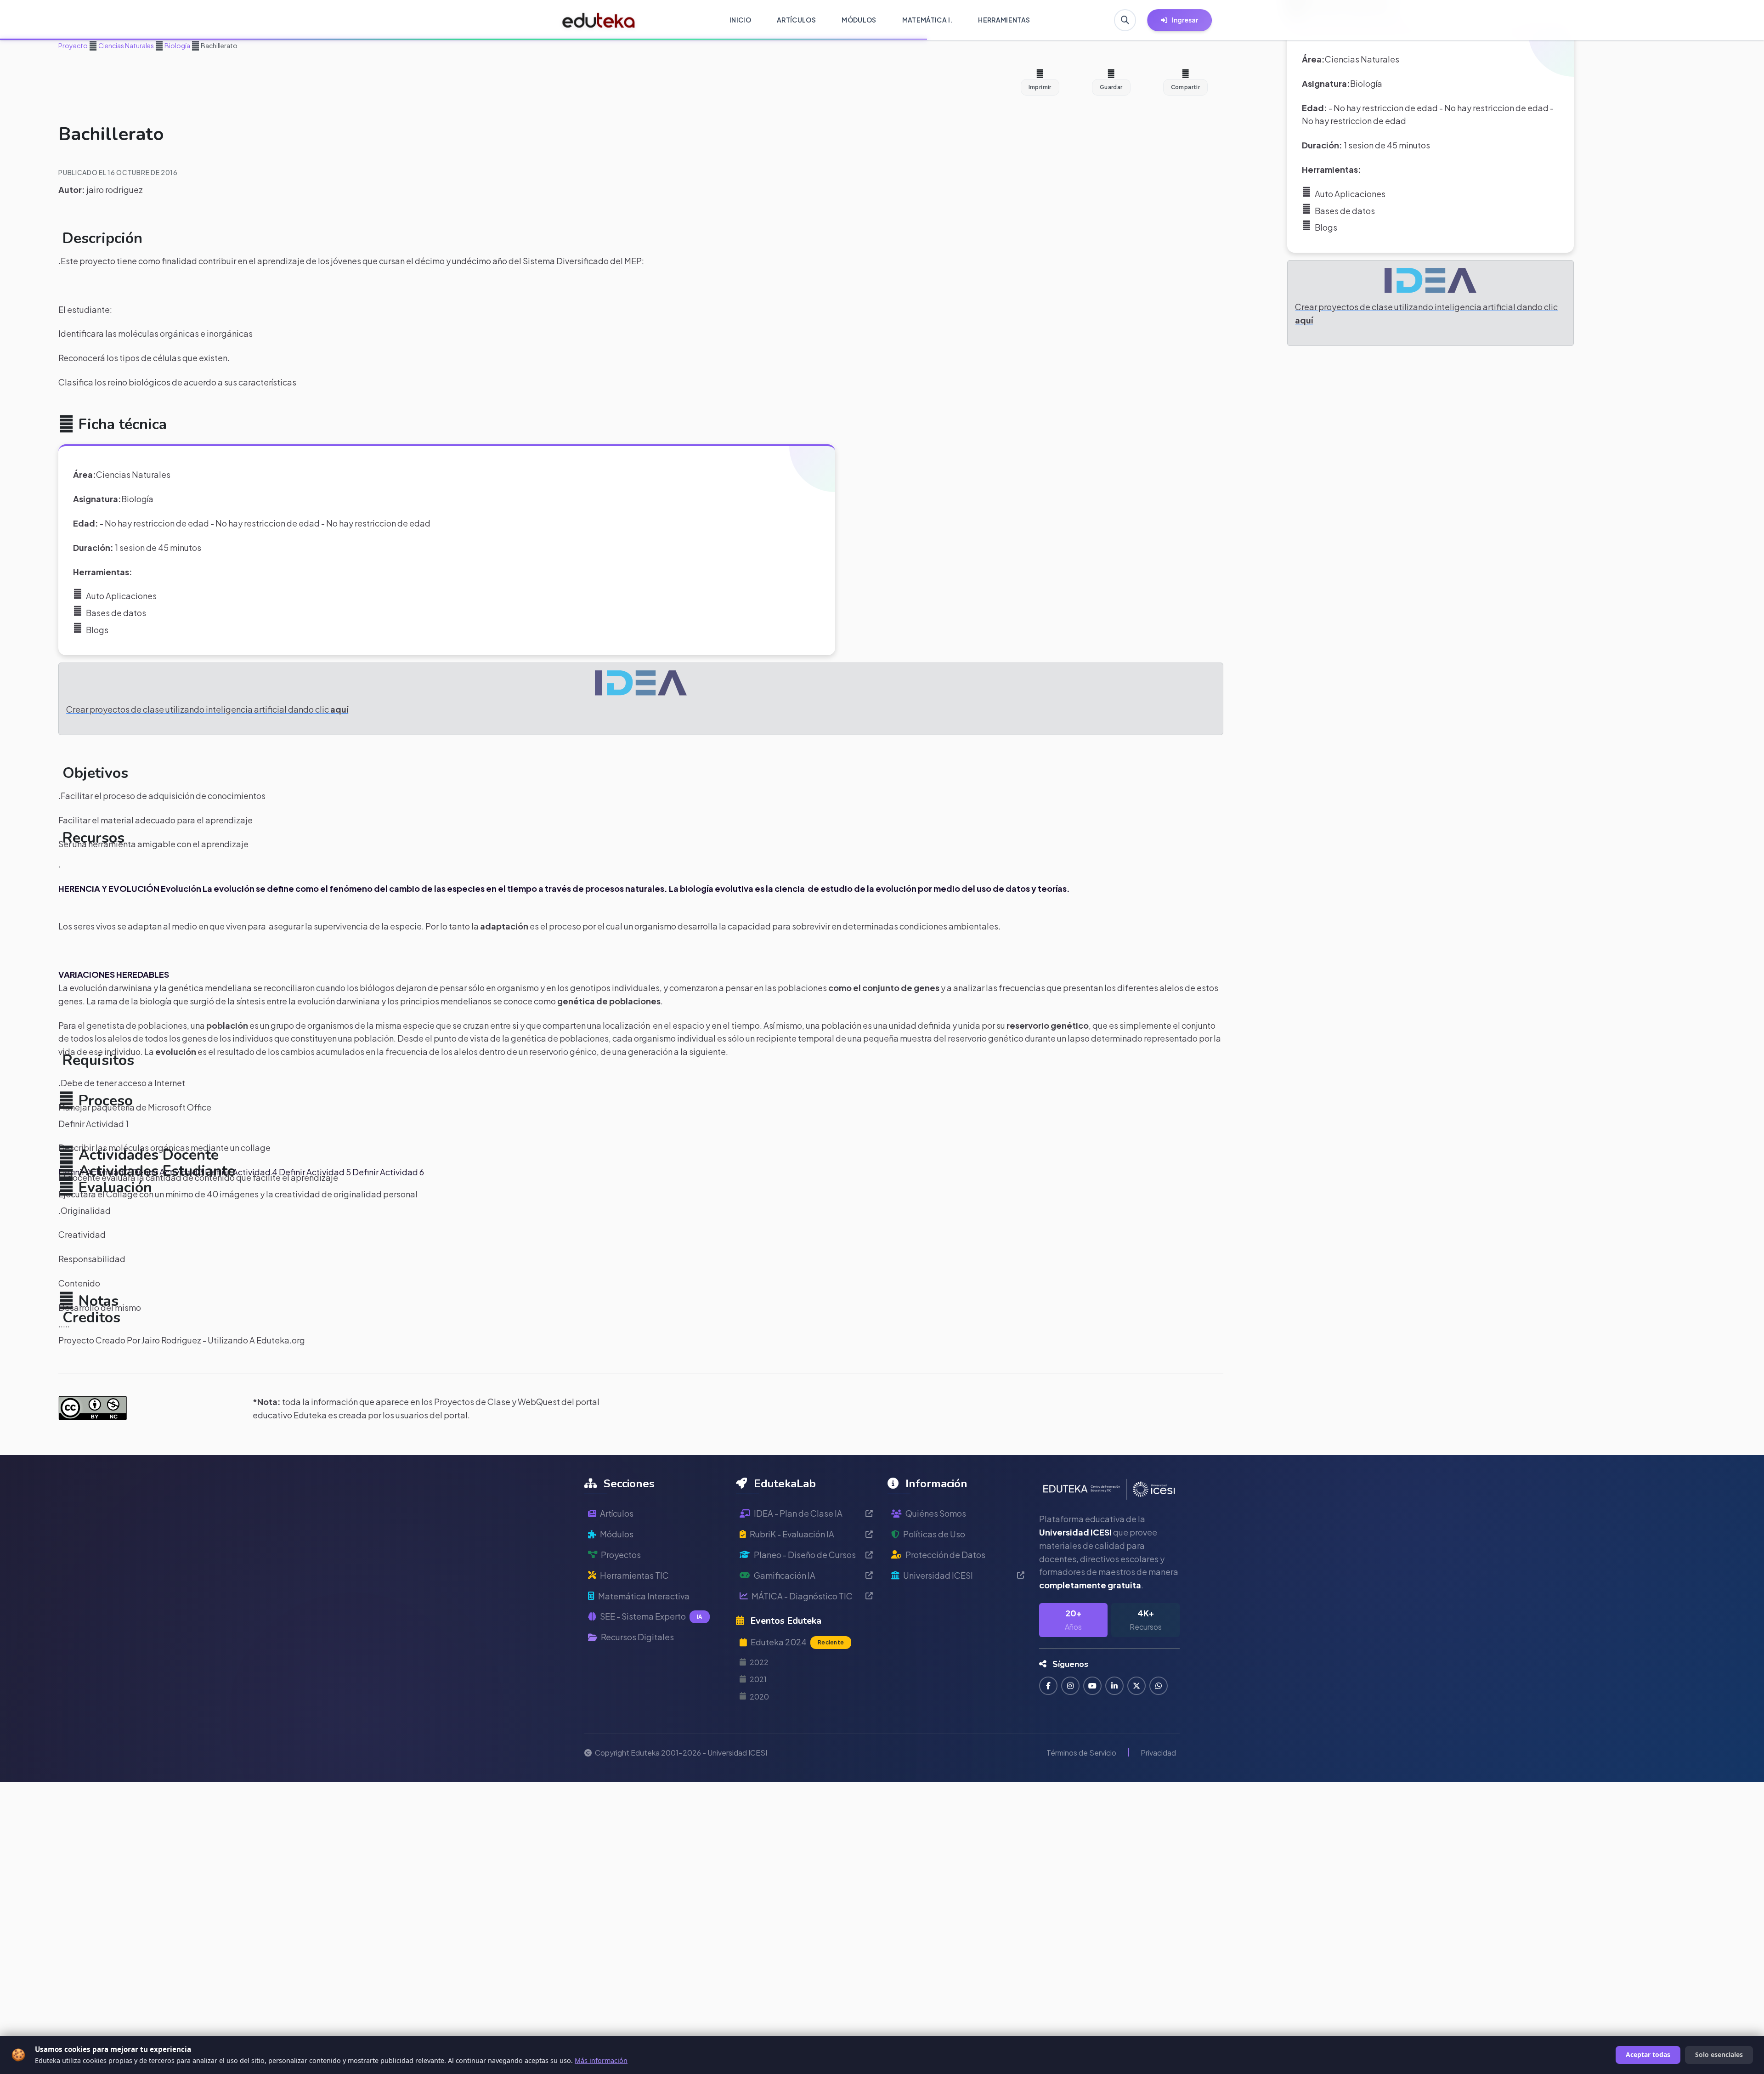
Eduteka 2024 (797, 1642)
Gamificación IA (785, 1575)
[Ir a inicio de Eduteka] (599, 20)
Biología (177, 45)
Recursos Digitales (637, 1637)
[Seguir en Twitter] (1136, 1686)
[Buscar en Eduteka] (1125, 20)
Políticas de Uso (934, 1534)
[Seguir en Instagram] (1070, 1686)
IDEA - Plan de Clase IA (798, 1513)
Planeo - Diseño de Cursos (805, 1555)
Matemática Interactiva (644, 1596)
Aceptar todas (1648, 2054)
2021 (758, 1679)
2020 (759, 1697)
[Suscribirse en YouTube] (1092, 1686)
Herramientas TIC (634, 1575)
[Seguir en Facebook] (1048, 1686)
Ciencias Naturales (126, 45)
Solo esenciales (1719, 2054)
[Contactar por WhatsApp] (1159, 1686)
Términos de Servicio (1081, 1753)
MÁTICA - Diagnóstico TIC (802, 1596)
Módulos (617, 1534)
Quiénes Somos (936, 1513)
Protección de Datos (945, 1555)
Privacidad (1158, 1753)
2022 (759, 1662)
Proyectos (621, 1555)
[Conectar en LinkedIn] (1114, 1686)
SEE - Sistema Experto (651, 1616)
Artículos (617, 1513)
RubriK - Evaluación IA (792, 1534)
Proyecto (73, 45)
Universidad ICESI (938, 1575)
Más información (601, 2060)
